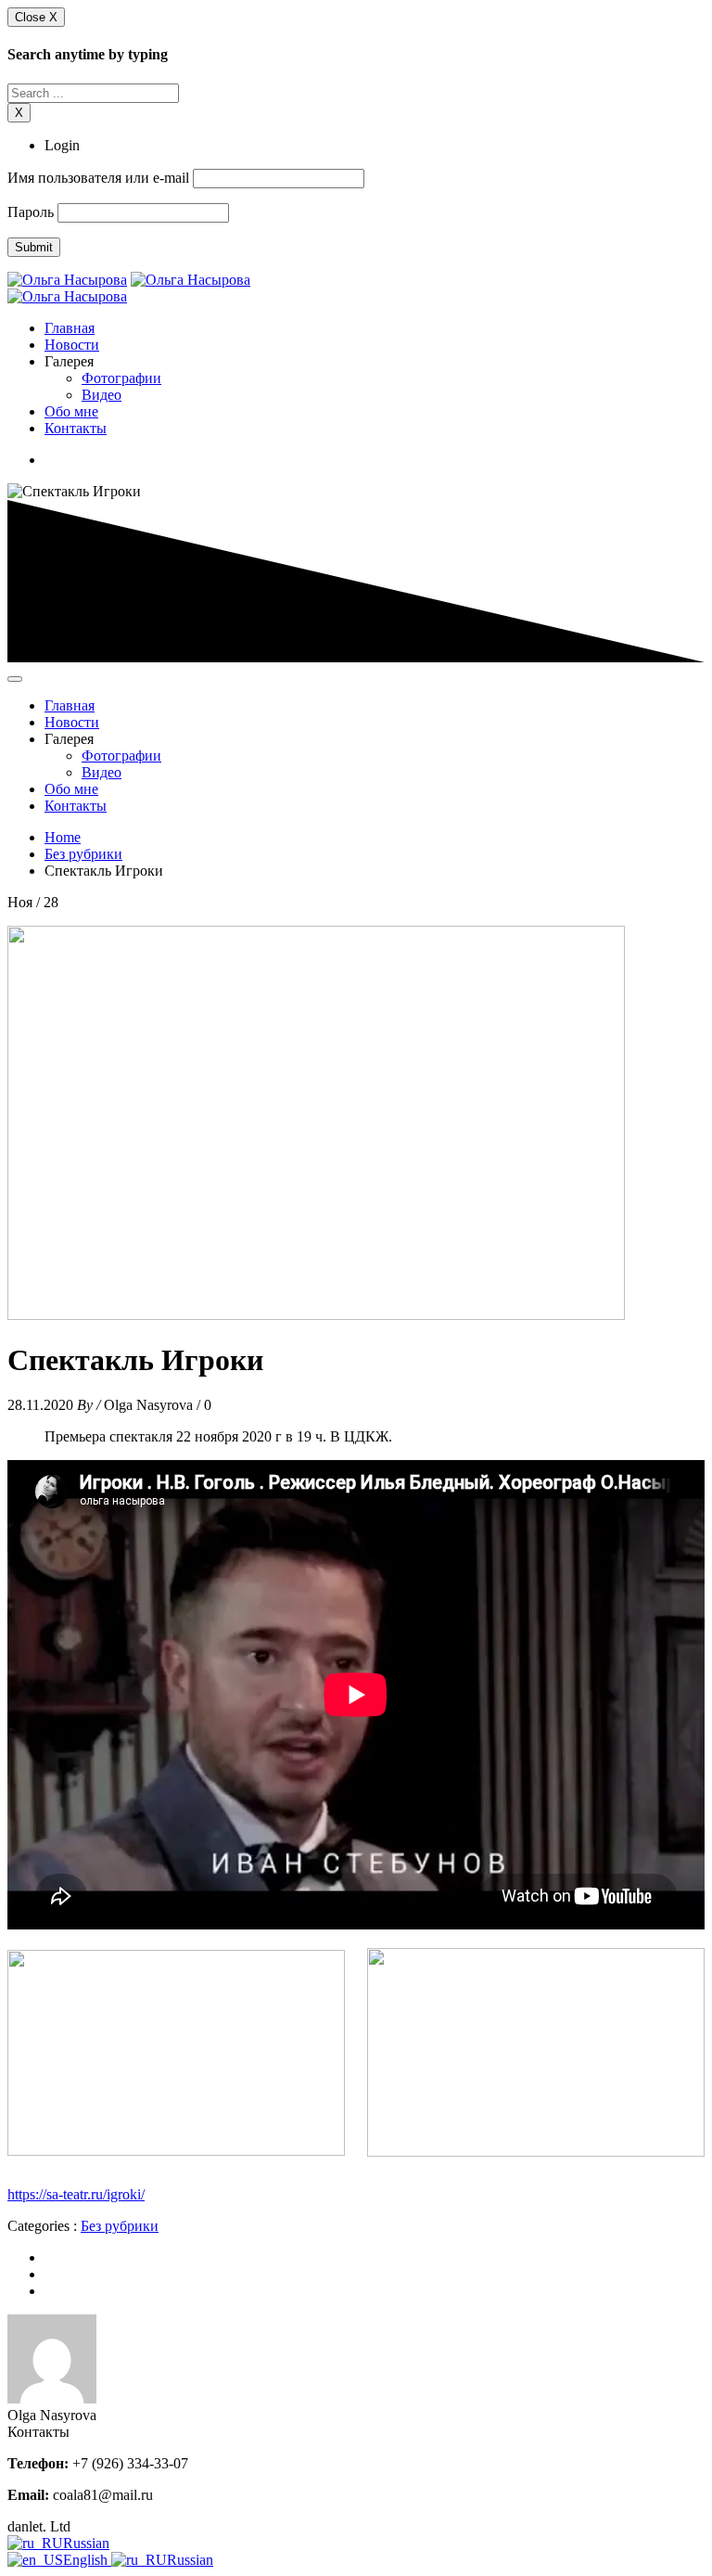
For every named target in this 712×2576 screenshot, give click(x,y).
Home (63, 837)
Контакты (76, 428)
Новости (72, 345)
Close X (36, 17)
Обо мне (71, 411)
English (87, 2560)
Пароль (31, 212)
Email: (28, 2495)
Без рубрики (83, 854)
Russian (86, 2543)
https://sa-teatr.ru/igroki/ (76, 2194)
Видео (102, 395)
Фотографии (121, 378)
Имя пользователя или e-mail (98, 178)
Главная (70, 328)
